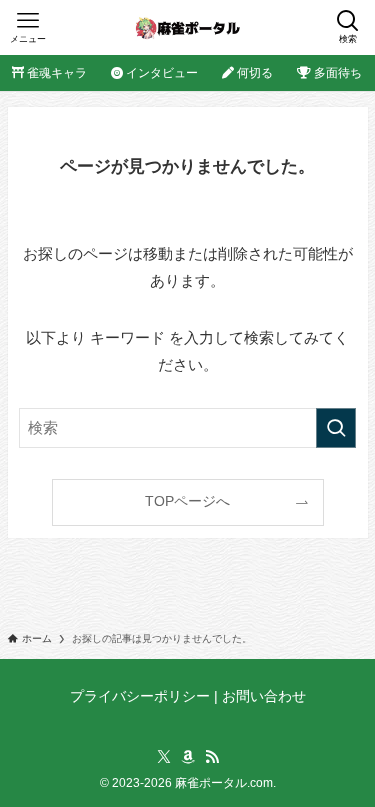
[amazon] (188, 757)
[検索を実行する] (336, 428)
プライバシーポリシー (140, 696)
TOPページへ (187, 501)
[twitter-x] (164, 757)
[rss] (212, 757)
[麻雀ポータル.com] (187, 27)
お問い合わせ (264, 696)
